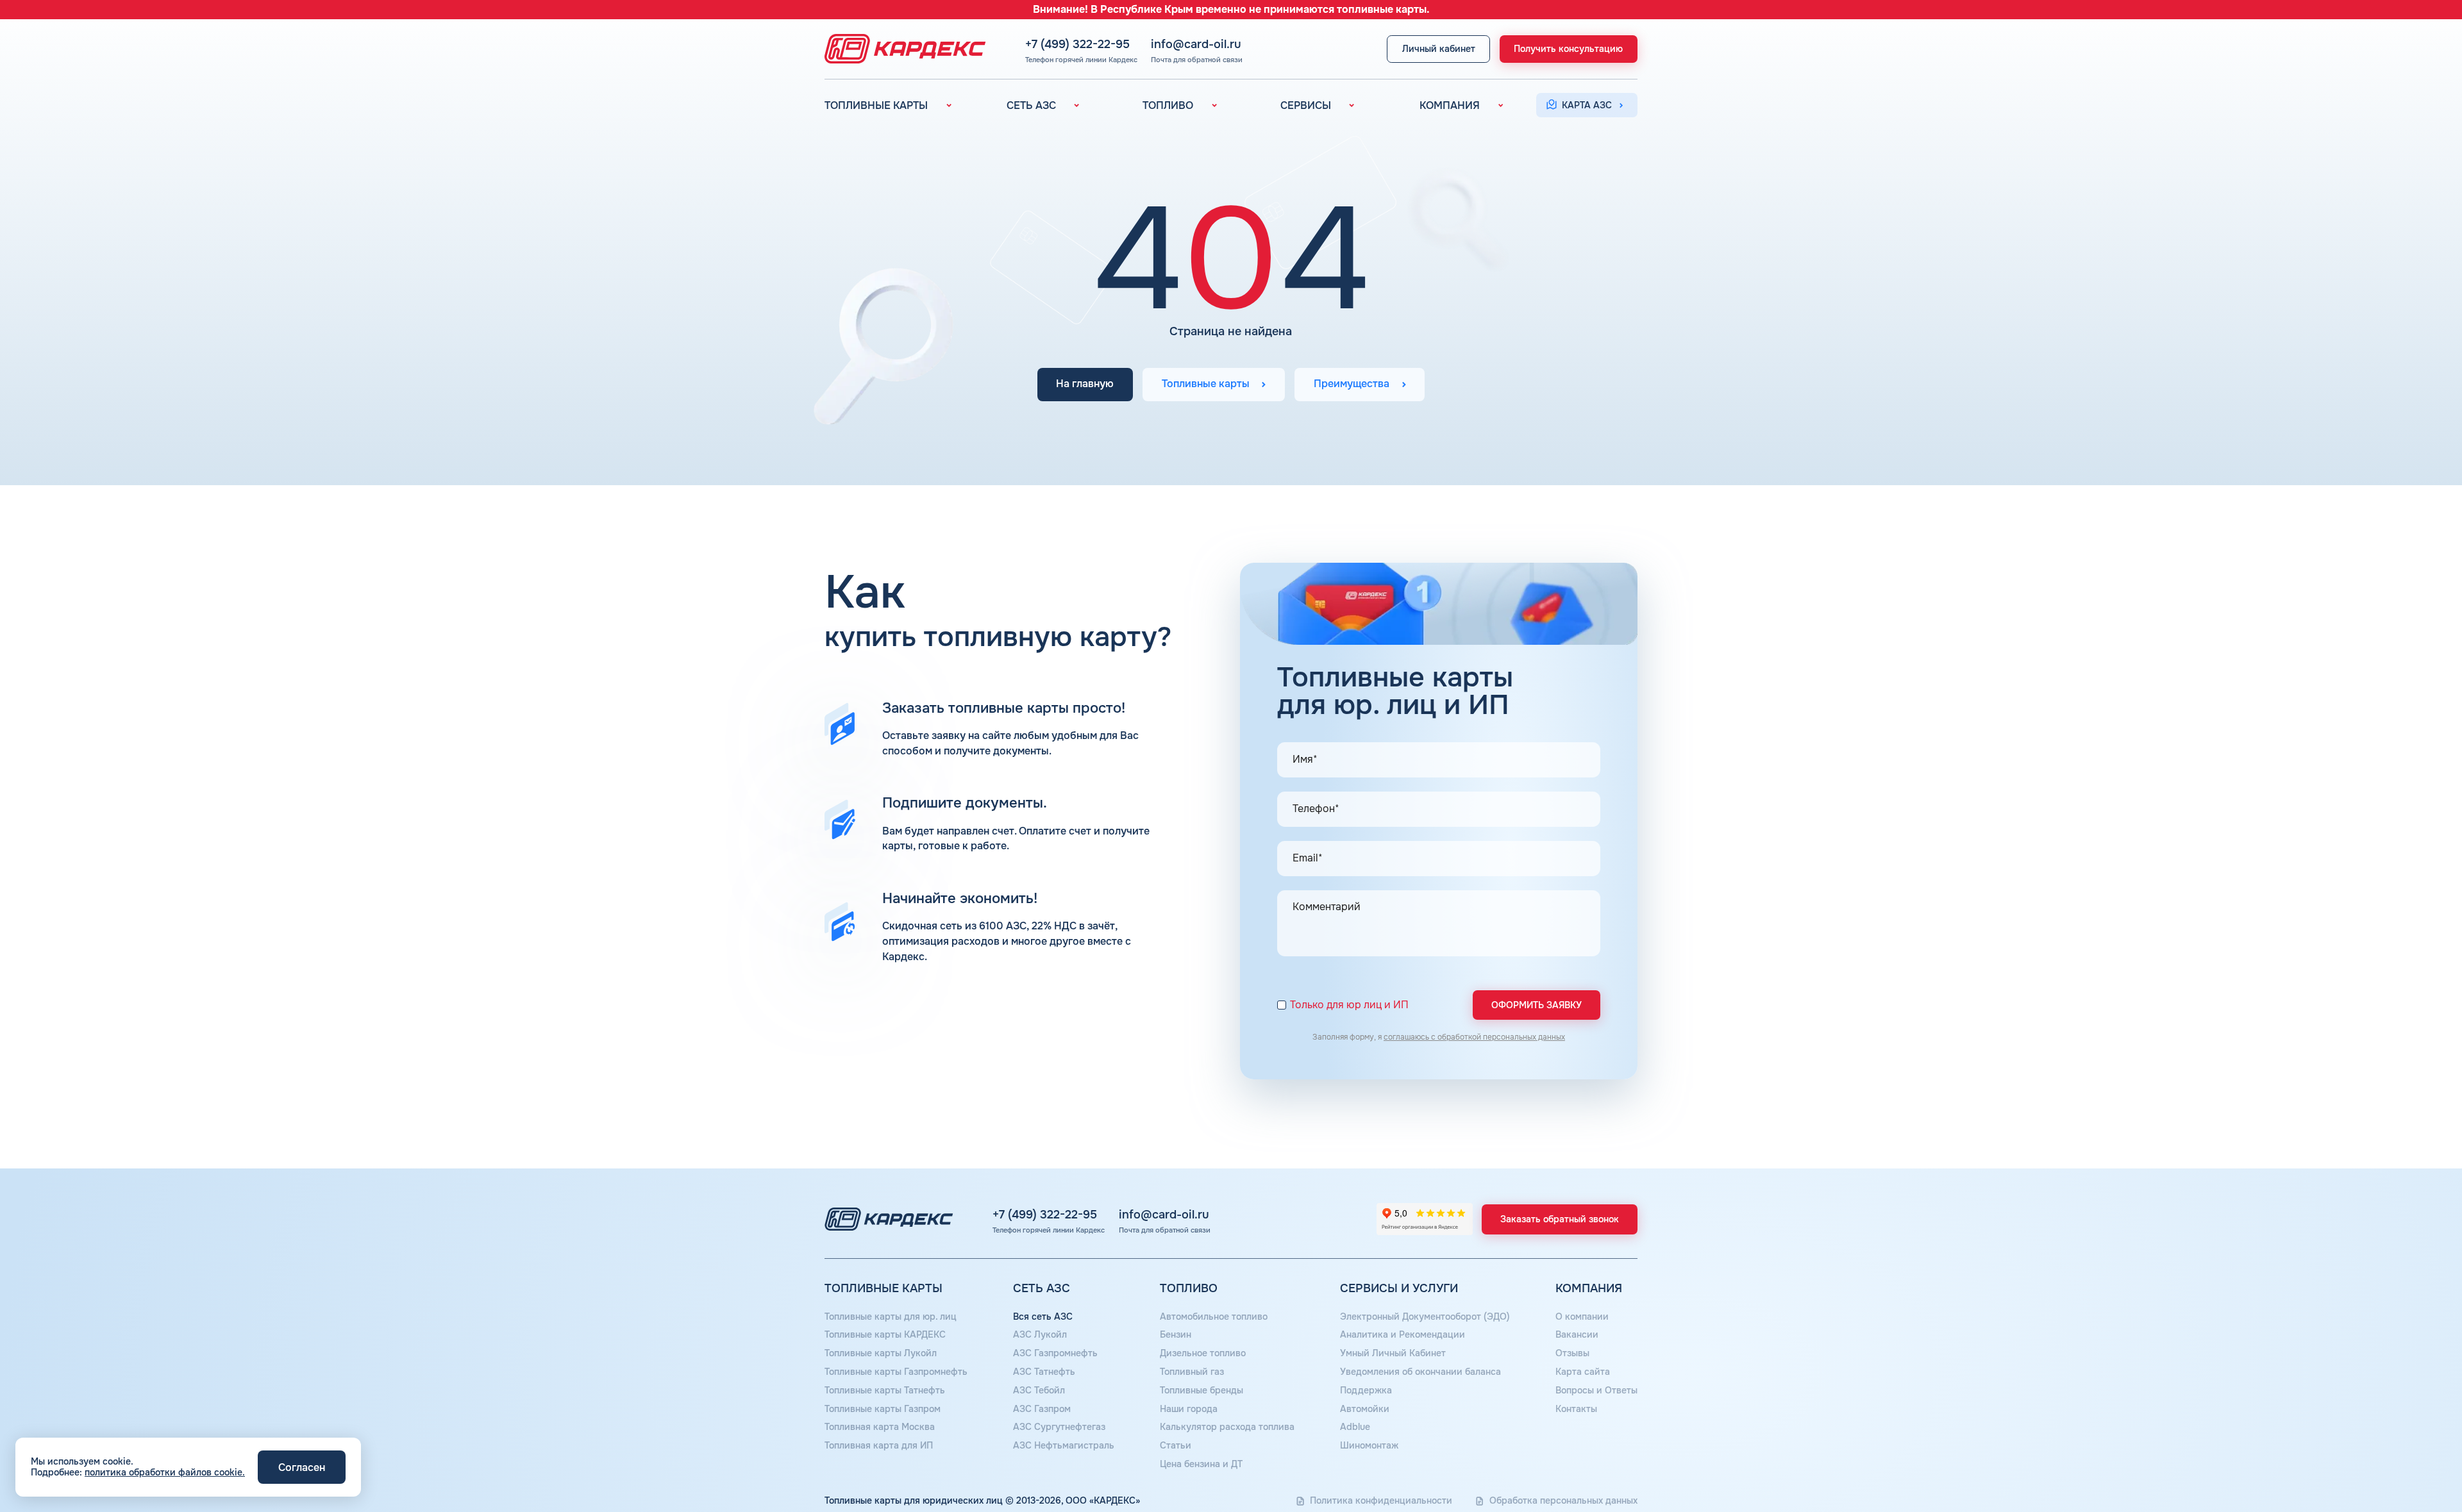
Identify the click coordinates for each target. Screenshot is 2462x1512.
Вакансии (1577, 1334)
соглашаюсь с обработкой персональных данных (1474, 1037)
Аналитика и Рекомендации (1403, 1334)
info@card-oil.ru (1196, 44)
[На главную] (901, 49)
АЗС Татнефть (1044, 1372)
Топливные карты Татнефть (885, 1390)
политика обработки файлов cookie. (165, 1472)
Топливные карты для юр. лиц (891, 1317)
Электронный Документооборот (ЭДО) (1425, 1317)
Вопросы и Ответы (1596, 1390)
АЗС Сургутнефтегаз (1059, 1427)
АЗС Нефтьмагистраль (1064, 1445)
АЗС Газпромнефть (1055, 1353)
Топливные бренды (1202, 1390)
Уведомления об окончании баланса (1420, 1372)
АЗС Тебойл (1039, 1390)
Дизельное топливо (1203, 1353)
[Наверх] (2409, 1459)
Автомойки (1365, 1409)
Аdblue (1355, 1427)
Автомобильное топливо (1214, 1317)
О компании (1582, 1317)
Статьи (1176, 1445)
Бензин (1176, 1334)
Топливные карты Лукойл (881, 1353)
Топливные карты (1206, 385)
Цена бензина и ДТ (1201, 1464)
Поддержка (1366, 1390)
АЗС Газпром (1042, 1409)
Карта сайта (1583, 1372)
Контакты (1576, 1409)
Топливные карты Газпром (883, 1409)
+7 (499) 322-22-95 (1077, 44)
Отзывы (1572, 1353)
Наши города (1189, 1409)
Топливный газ (1192, 1372)
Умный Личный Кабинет (1393, 1353)
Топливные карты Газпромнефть (896, 1372)
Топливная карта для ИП (879, 1445)
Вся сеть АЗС (1043, 1317)
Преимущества (1352, 385)
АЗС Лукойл (1040, 1334)
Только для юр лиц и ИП (1349, 1005)
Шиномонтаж (1369, 1445)
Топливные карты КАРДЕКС (885, 1334)
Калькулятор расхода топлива (1227, 1427)
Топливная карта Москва (880, 1427)
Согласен (302, 1467)
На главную (1085, 385)
